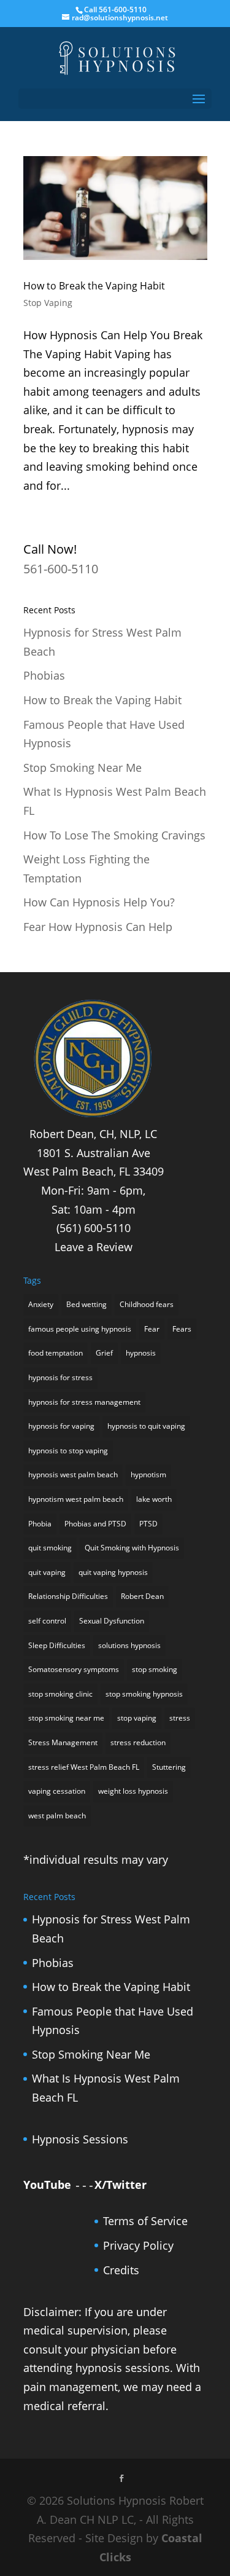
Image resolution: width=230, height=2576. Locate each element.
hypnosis (141, 1353)
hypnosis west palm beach (73, 1475)
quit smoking (50, 1548)
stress (180, 1718)
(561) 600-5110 (94, 1228)
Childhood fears (147, 1304)
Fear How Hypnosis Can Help (98, 927)
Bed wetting (86, 1304)
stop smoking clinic (60, 1694)
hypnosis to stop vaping (68, 1451)
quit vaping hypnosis (113, 1572)
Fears (182, 1329)
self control (47, 1621)
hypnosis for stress (60, 1377)
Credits (121, 2270)
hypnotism (148, 1475)
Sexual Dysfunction (112, 1621)
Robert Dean (142, 1596)
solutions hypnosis (129, 1645)
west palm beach (57, 1816)
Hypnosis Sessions (80, 2139)
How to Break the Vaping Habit (94, 286)
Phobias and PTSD (95, 1524)
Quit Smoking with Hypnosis (132, 1548)
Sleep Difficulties (57, 1645)
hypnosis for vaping (61, 1426)
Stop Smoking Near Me (82, 768)
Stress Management (63, 1742)
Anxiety (41, 1304)
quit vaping (47, 1572)
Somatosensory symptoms (74, 1669)
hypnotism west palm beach (76, 1499)
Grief (104, 1353)
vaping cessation (57, 1791)
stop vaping (137, 1718)
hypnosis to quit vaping (146, 1426)
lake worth (154, 1499)
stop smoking (155, 1669)
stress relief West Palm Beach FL (84, 1767)
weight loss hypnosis (133, 1791)
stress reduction (138, 1742)
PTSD (148, 1524)
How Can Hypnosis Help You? (99, 902)
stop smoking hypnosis (144, 1694)
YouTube (47, 2185)
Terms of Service (145, 2221)
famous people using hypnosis (80, 1329)
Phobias (44, 675)
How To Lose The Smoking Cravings (114, 835)
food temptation (56, 1353)
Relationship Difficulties (68, 1596)
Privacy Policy (138, 2245)
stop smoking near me (66, 1718)
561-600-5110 (61, 569)
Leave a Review (94, 1247)
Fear (152, 1329)
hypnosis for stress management (84, 1402)
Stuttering (169, 1767)
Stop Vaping (48, 303)
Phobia (40, 1524)
